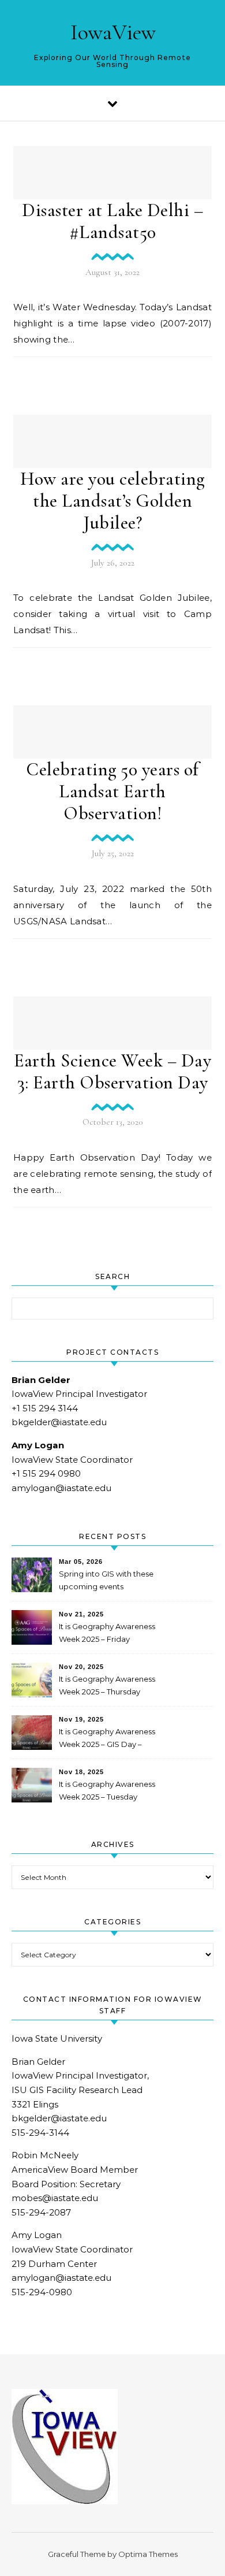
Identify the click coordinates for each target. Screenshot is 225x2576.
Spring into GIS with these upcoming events (106, 1580)
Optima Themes (148, 2554)
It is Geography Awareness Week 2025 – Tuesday (107, 1790)
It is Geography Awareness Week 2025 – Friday (107, 1633)
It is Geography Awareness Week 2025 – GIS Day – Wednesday (107, 1739)
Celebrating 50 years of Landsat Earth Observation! (112, 791)
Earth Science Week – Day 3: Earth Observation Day (112, 1071)
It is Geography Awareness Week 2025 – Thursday (107, 1685)
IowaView (113, 32)
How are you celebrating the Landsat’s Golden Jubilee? (112, 501)
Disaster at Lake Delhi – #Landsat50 (112, 221)
